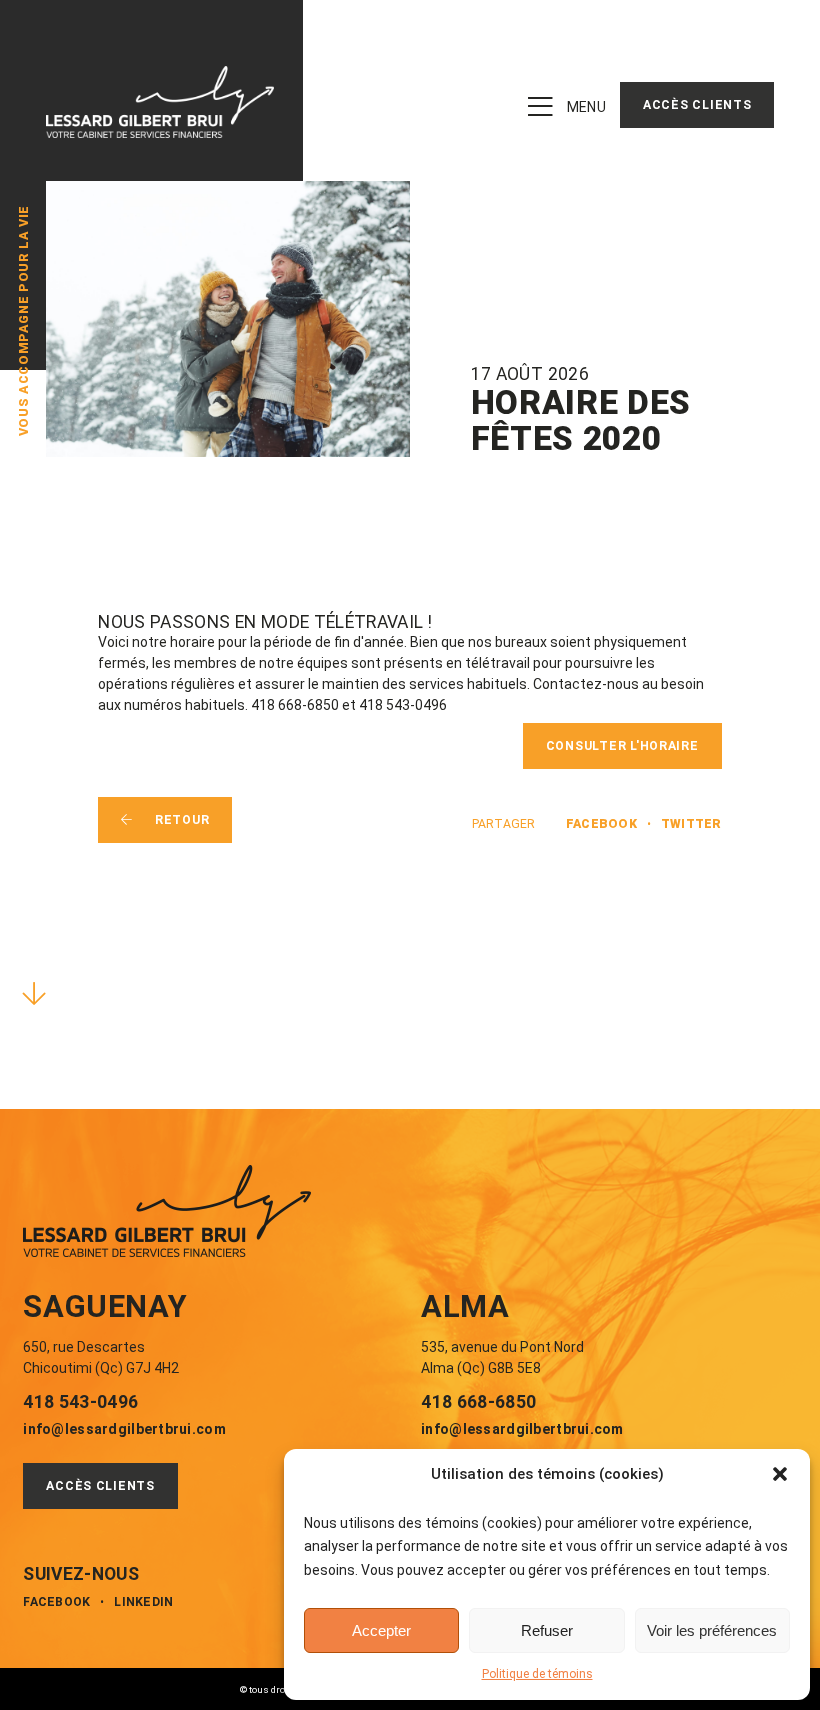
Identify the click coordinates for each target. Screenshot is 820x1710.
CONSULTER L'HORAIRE (622, 746)
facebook (601, 824)
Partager (503, 824)
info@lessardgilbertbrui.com (124, 1429)
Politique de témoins (537, 1674)
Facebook (56, 1602)
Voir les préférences (712, 1630)
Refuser (547, 1630)
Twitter (691, 824)
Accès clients (697, 105)
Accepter (381, 1630)
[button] (780, 1474)
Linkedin (143, 1602)
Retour (182, 820)
